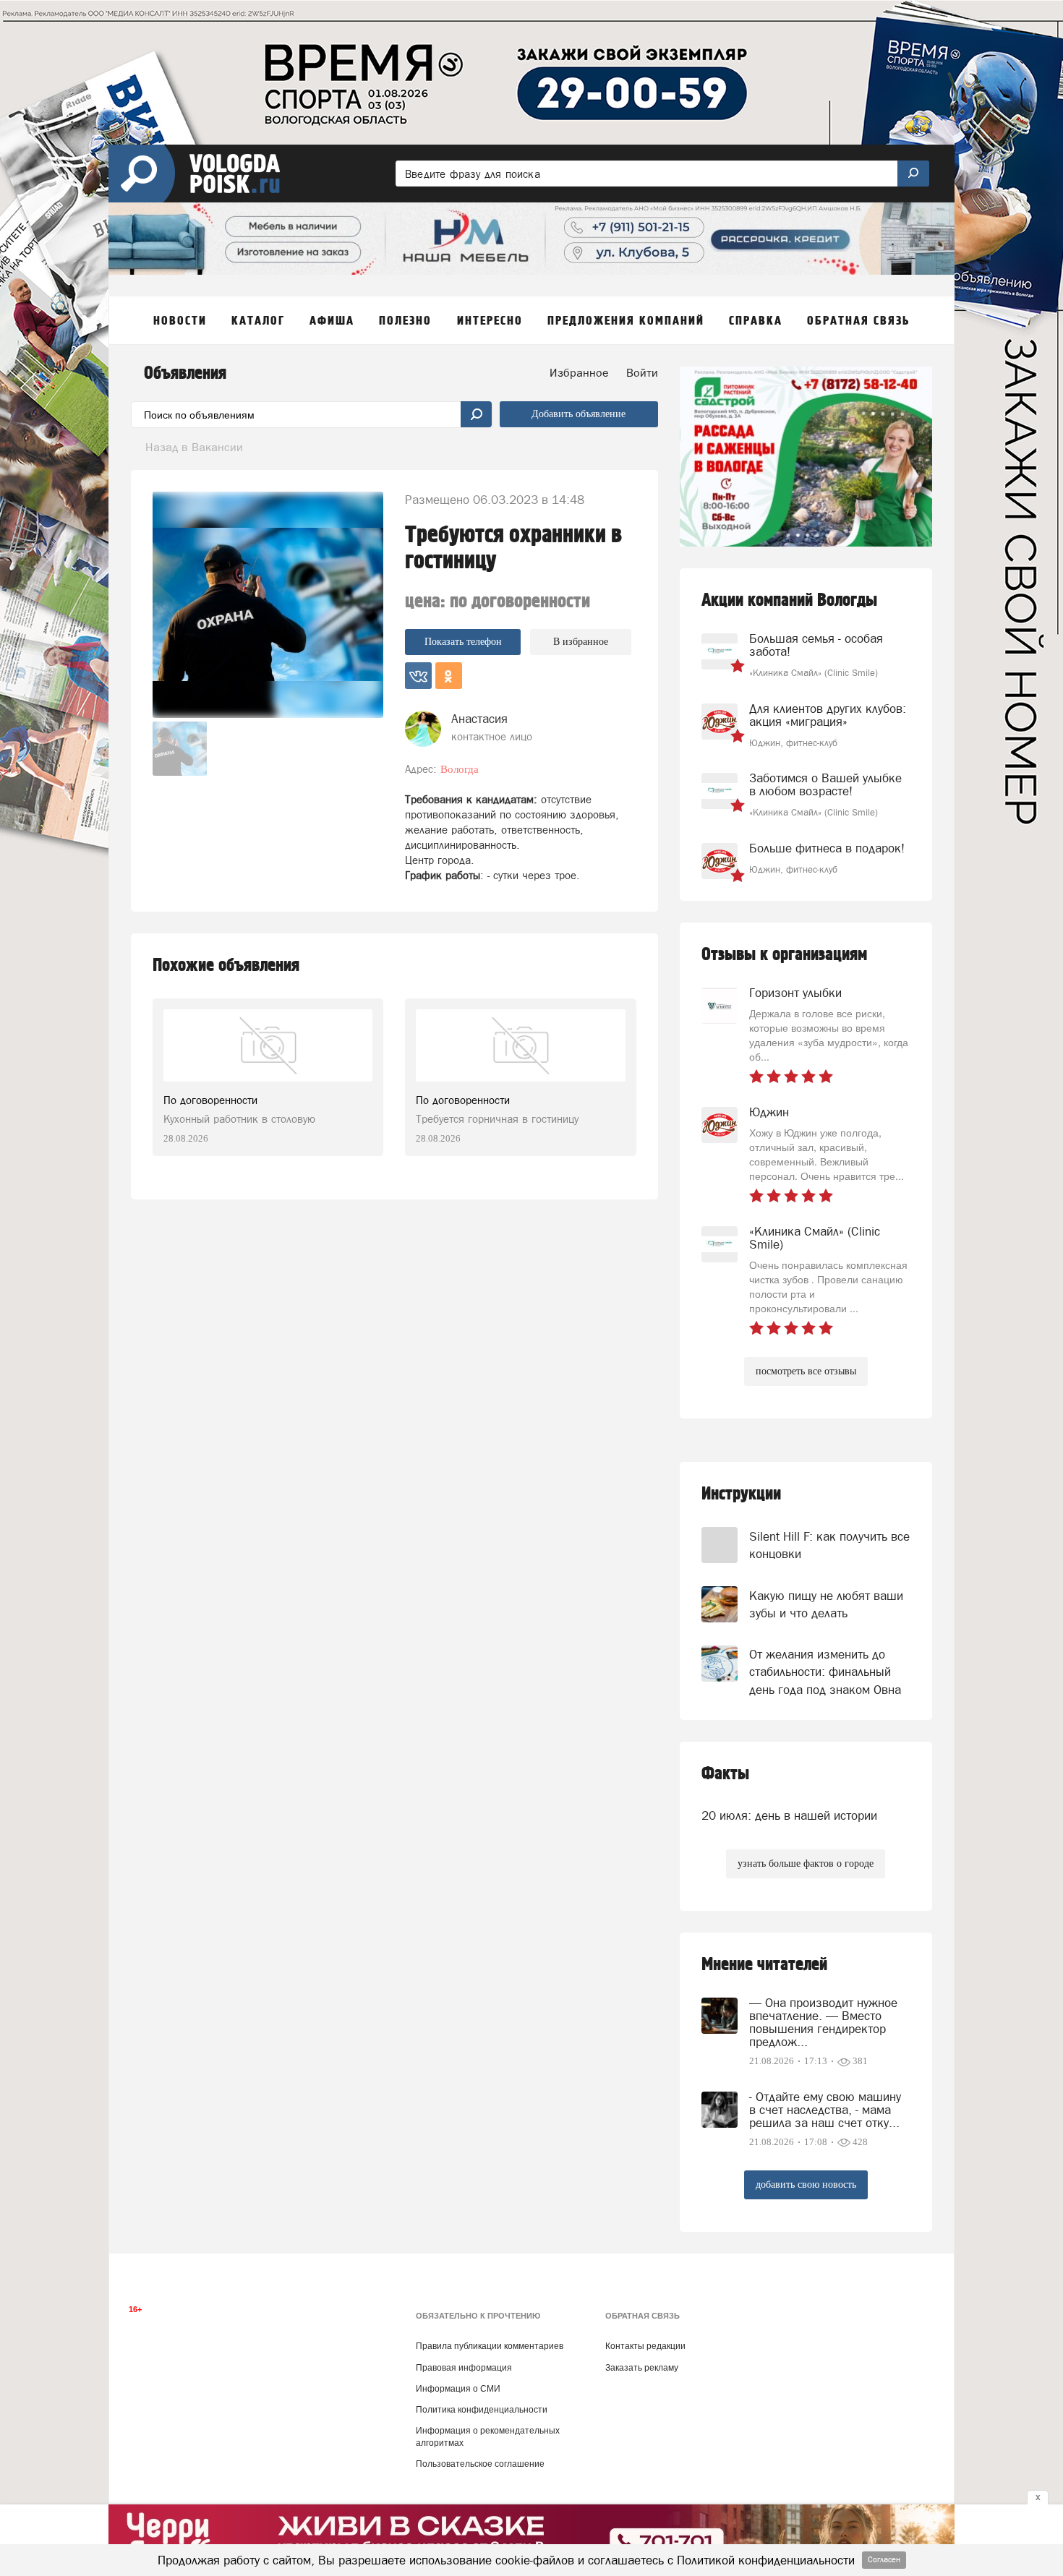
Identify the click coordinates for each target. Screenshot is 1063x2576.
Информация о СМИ (458, 2389)
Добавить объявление (579, 414)
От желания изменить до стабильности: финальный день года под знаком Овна (825, 1672)
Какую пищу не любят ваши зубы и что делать (826, 1604)
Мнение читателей (764, 1965)
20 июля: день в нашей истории (789, 1815)
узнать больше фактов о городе (806, 1863)
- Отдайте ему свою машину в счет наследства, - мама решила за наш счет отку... (825, 2110)
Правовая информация (464, 2368)
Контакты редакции (645, 2346)
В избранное (581, 642)
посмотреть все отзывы (806, 1371)
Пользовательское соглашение (480, 2464)
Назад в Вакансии (194, 447)
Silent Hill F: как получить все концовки (829, 1545)
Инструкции (741, 1494)
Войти (642, 372)
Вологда (460, 769)
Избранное (579, 372)
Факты (725, 1774)
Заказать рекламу (642, 2368)
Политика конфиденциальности (482, 2410)
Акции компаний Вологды (789, 600)
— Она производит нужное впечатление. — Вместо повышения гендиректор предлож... (823, 2022)
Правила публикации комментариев (490, 2346)
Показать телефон (463, 642)
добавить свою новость (806, 2185)
